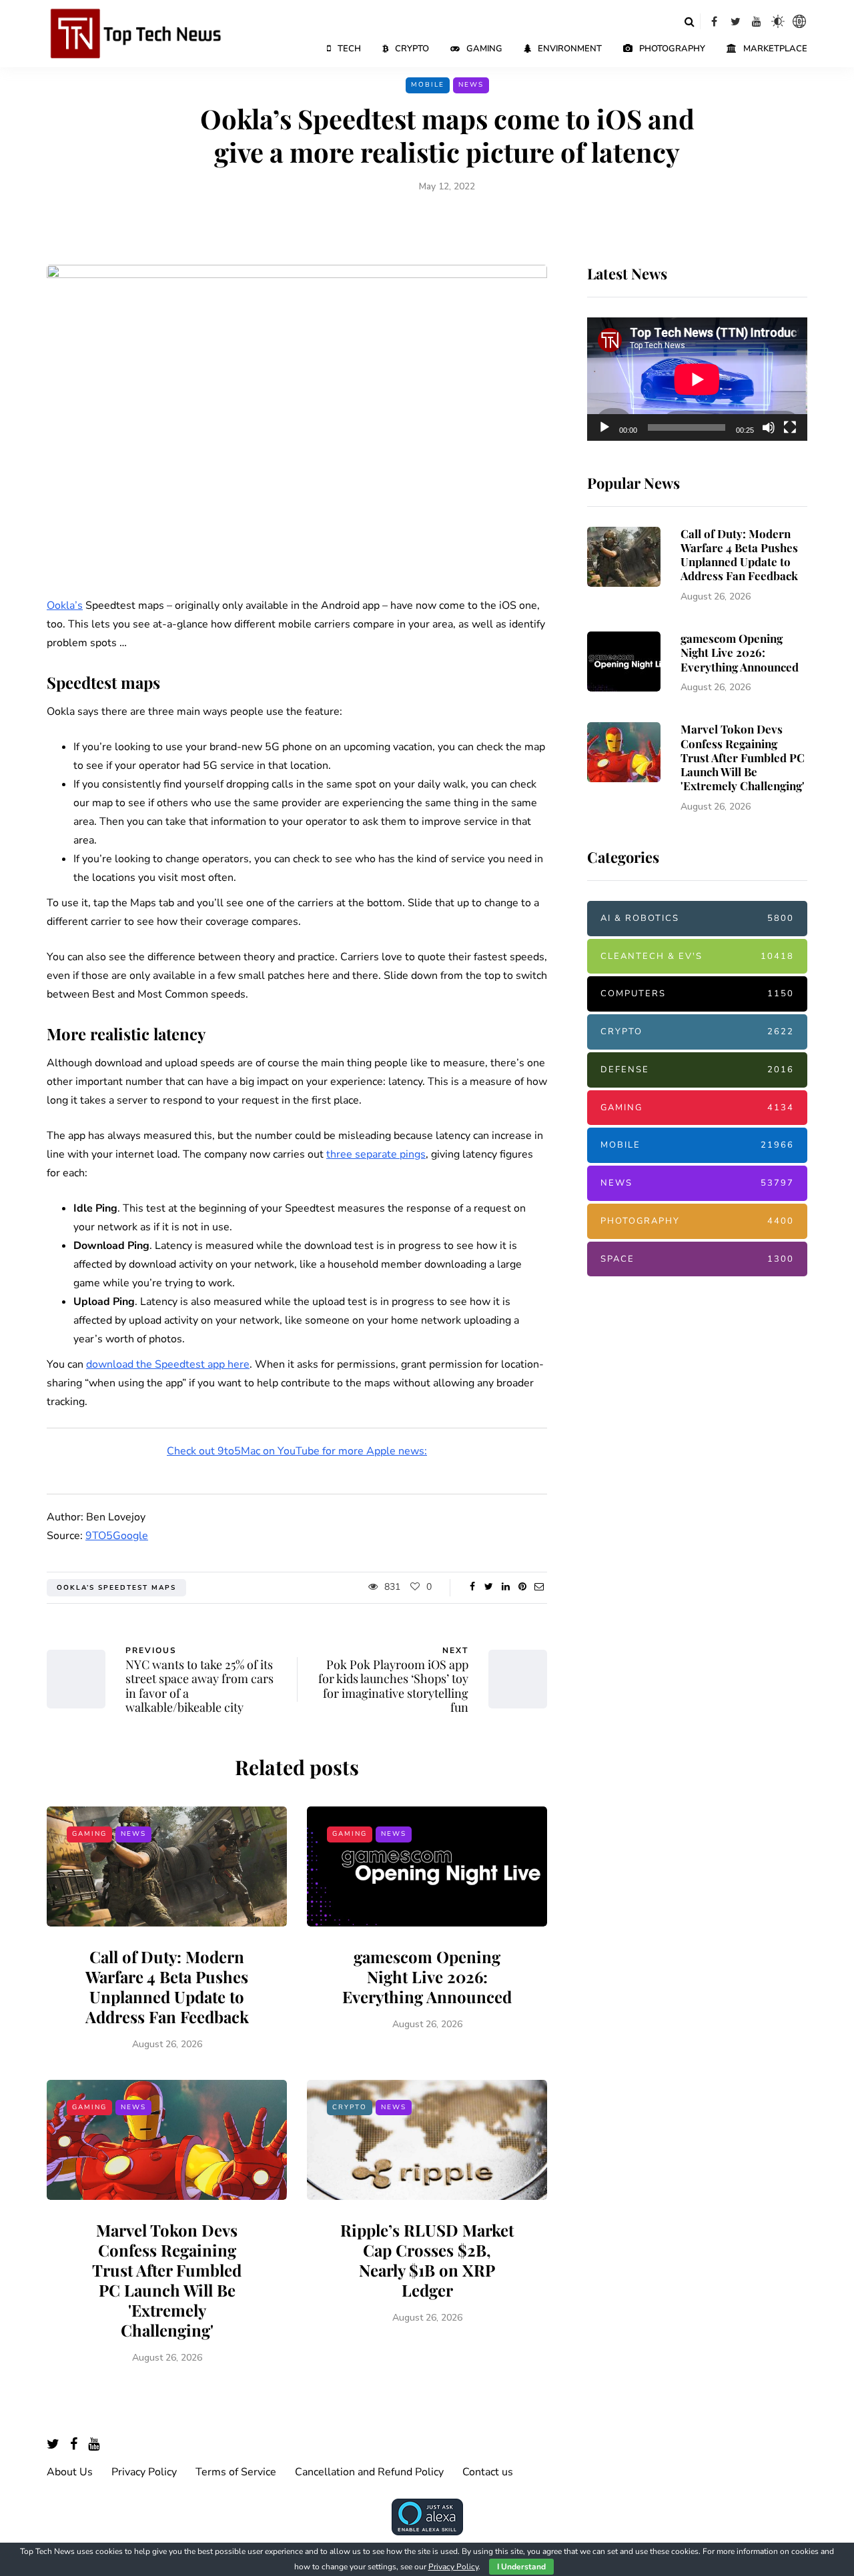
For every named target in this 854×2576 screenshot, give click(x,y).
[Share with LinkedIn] (505, 1587)
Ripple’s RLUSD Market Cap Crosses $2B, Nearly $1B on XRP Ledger (427, 2260)
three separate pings (376, 1154)
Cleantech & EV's (697, 956)
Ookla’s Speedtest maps (116, 1588)
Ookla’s (65, 605)
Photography (672, 49)
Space (697, 1258)
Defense (697, 1070)
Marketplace (775, 49)
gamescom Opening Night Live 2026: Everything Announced (427, 1977)
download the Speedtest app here (168, 1364)
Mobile (428, 85)
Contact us (488, 2472)
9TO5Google (117, 1536)
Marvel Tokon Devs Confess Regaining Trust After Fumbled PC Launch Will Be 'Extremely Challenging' (167, 2280)
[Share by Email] (539, 1587)
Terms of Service (236, 2472)
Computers (697, 994)
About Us (70, 2472)
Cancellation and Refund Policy (369, 2472)
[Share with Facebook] (472, 1587)
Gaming (484, 49)
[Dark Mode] (778, 21)
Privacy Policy (144, 2472)
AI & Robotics (697, 918)
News (471, 85)
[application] (697, 379)
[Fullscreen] (790, 427)
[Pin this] (522, 1587)
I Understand (521, 2567)
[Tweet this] (489, 1587)
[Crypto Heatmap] (799, 21)
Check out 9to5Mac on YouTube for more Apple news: (297, 1451)
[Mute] (769, 427)
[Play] (604, 427)
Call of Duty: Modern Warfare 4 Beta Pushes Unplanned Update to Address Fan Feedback (167, 1987)
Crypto (412, 49)
